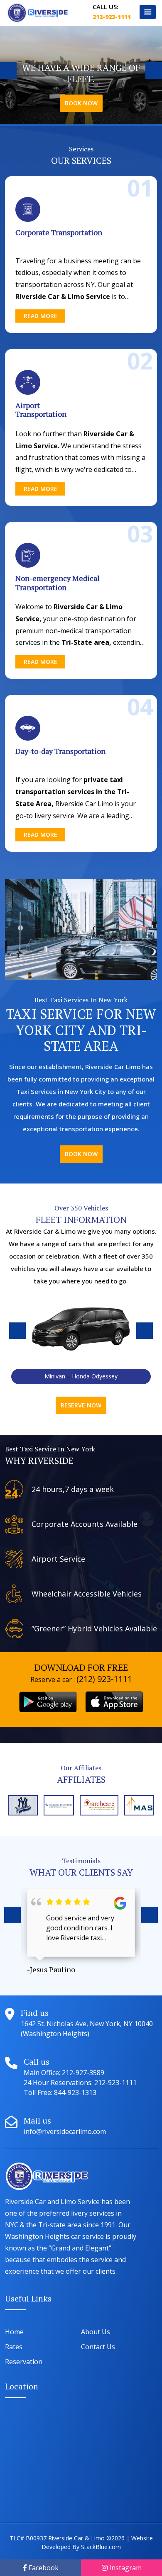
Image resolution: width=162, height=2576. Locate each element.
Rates (14, 2347)
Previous (8, 70)
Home (14, 2332)
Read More (40, 316)
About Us (96, 2332)
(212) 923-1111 (104, 1679)
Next (154, 70)
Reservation (24, 2362)
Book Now (81, 103)
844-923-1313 (74, 2092)
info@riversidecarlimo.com (65, 2131)
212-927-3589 (83, 2073)
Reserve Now (81, 1405)
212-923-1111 (112, 17)
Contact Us (98, 2347)
